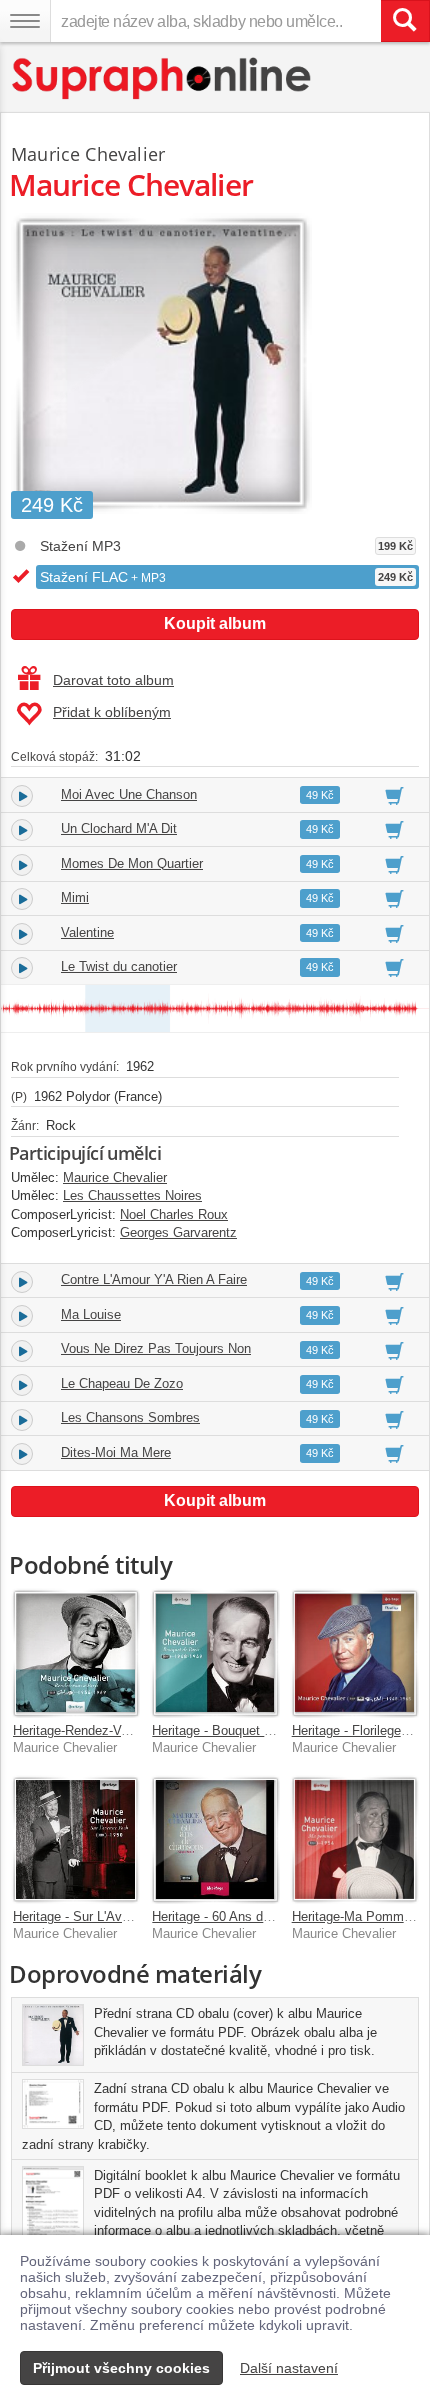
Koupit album (215, 623)
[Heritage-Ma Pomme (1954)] (354, 1839)
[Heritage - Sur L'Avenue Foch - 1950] (75, 1839)
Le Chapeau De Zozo (122, 1383)
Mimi (75, 897)
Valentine (87, 932)
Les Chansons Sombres (130, 1417)
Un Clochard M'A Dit (119, 828)
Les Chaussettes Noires (132, 1195)
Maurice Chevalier (88, 154)
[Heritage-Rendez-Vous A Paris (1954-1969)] (75, 1652)
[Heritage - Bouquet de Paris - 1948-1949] (214, 1652)
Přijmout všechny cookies (121, 2368)
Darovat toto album (113, 680)
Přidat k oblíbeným (112, 712)
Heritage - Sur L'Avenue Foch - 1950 (118, 1916)
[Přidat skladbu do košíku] (394, 795)
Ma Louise (91, 1314)
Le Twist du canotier (119, 966)
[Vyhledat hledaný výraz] (405, 21)
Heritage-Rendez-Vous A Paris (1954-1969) (136, 1730)
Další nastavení (289, 2368)
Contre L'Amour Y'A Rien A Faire (154, 1279)
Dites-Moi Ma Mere (116, 1452)
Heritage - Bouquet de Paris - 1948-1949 (268, 1730)
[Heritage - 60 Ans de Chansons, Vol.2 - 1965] (214, 1839)
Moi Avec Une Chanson (129, 794)
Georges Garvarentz (178, 1232)
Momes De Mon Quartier (132, 863)
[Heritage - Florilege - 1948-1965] (354, 1652)
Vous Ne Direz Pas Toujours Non (156, 1348)
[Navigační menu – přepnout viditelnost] (25, 21)
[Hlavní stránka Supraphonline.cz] (162, 78)
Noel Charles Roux (174, 1214)
